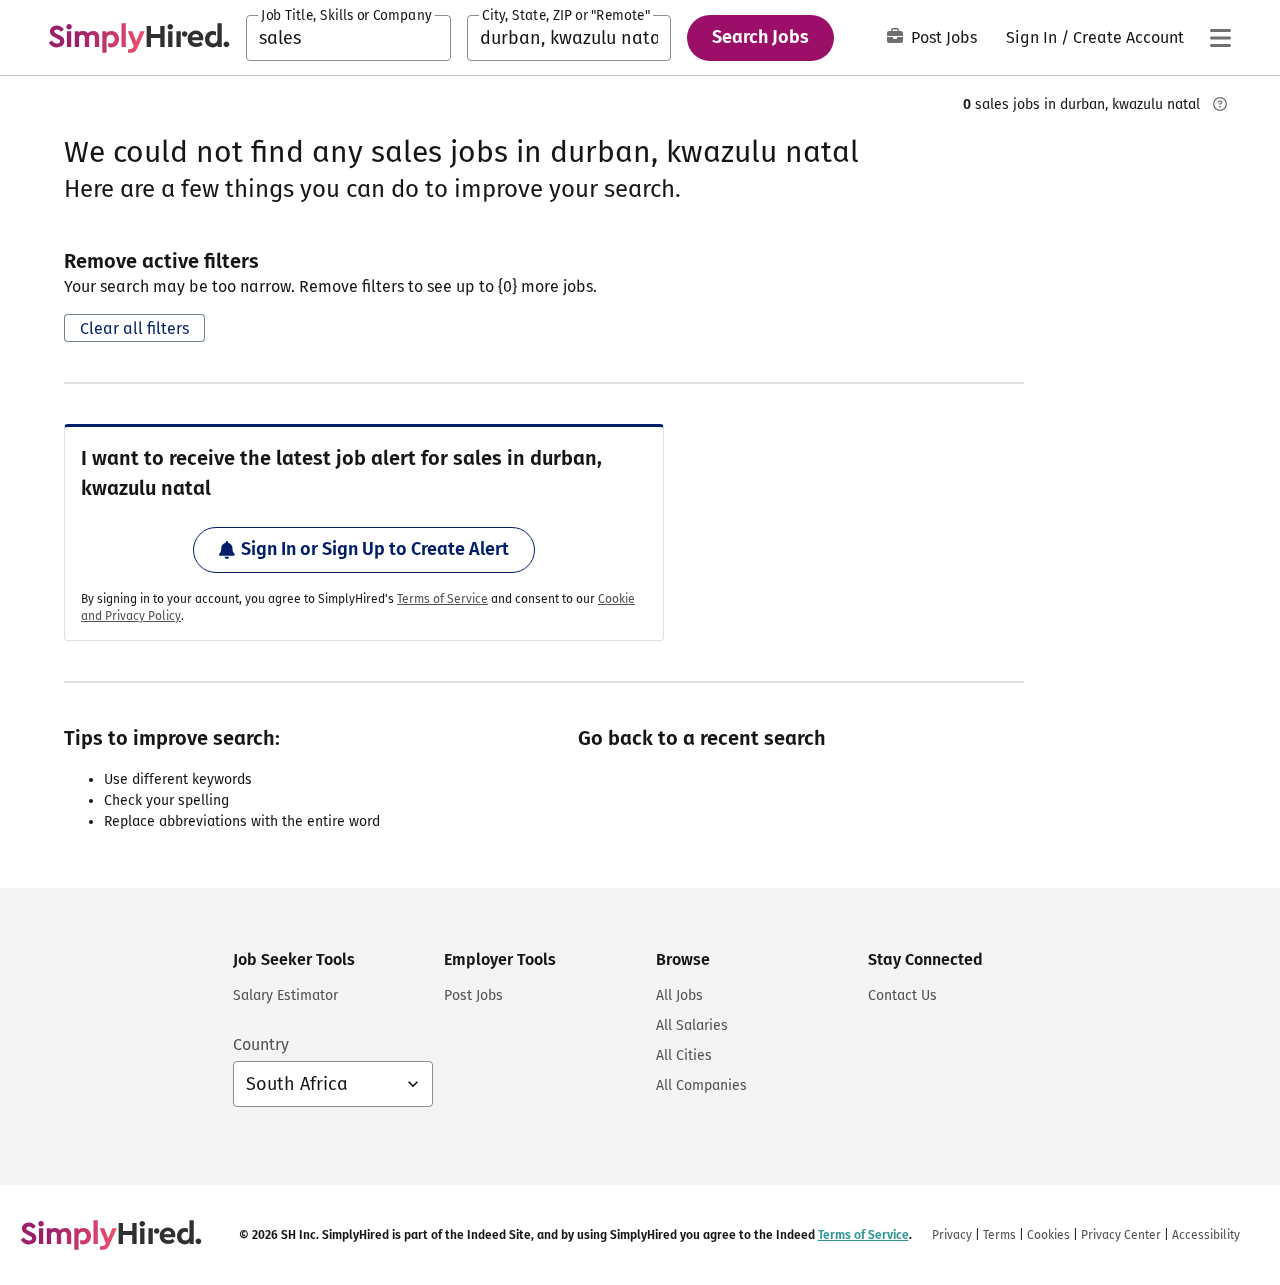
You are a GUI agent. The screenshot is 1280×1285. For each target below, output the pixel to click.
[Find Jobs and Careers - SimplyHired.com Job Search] (139, 38)
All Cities (684, 1055)
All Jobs (679, 995)
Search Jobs (760, 37)
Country (261, 1044)
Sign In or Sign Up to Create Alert (375, 549)
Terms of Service (442, 599)
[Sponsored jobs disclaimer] (1220, 104)
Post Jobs (944, 37)
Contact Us (902, 995)
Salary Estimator (285, 995)
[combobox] (348, 38)
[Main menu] (1220, 38)
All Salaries (692, 1025)
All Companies (701, 1085)
